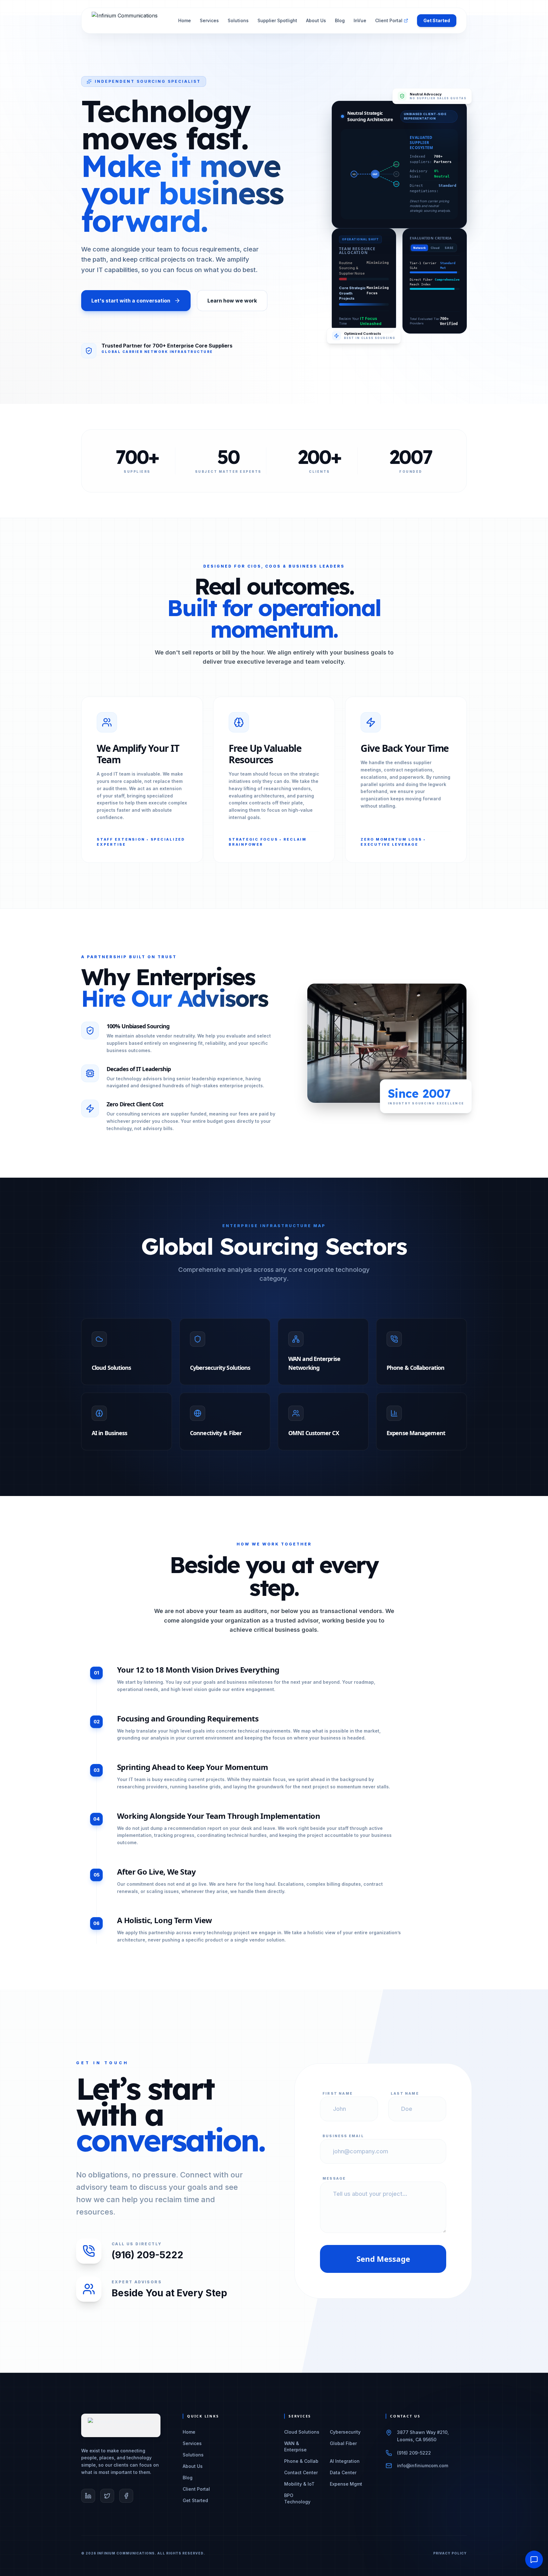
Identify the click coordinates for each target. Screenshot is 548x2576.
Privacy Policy (450, 2553)
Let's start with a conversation (131, 301)
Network (419, 248)
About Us (316, 20)
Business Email (343, 2136)
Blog (340, 20)
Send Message (383, 2259)
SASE (449, 248)
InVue (360, 20)
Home (185, 20)
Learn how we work (232, 301)
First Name (338, 2093)
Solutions (238, 20)
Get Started (437, 20)
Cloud (435, 248)
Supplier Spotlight (277, 20)
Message (334, 2178)
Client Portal (389, 20)
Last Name (405, 2093)
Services (209, 20)
